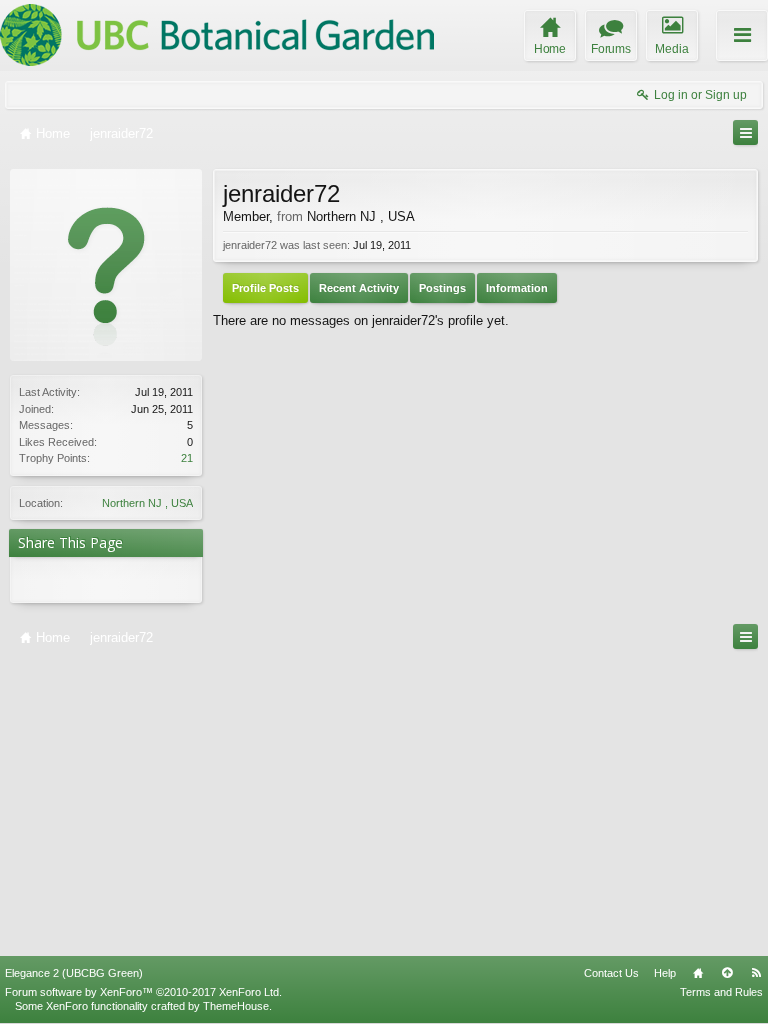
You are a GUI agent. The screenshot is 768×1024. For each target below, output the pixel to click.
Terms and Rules (721, 992)
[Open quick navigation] (745, 132)
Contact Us (611, 973)
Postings (442, 288)
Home (698, 973)
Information (517, 288)
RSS (756, 973)
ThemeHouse (236, 1006)
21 (187, 458)
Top (727, 973)
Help (665, 973)
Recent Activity (359, 288)
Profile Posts (265, 288)
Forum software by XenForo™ (143, 992)
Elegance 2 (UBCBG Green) (74, 973)
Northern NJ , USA (147, 503)
